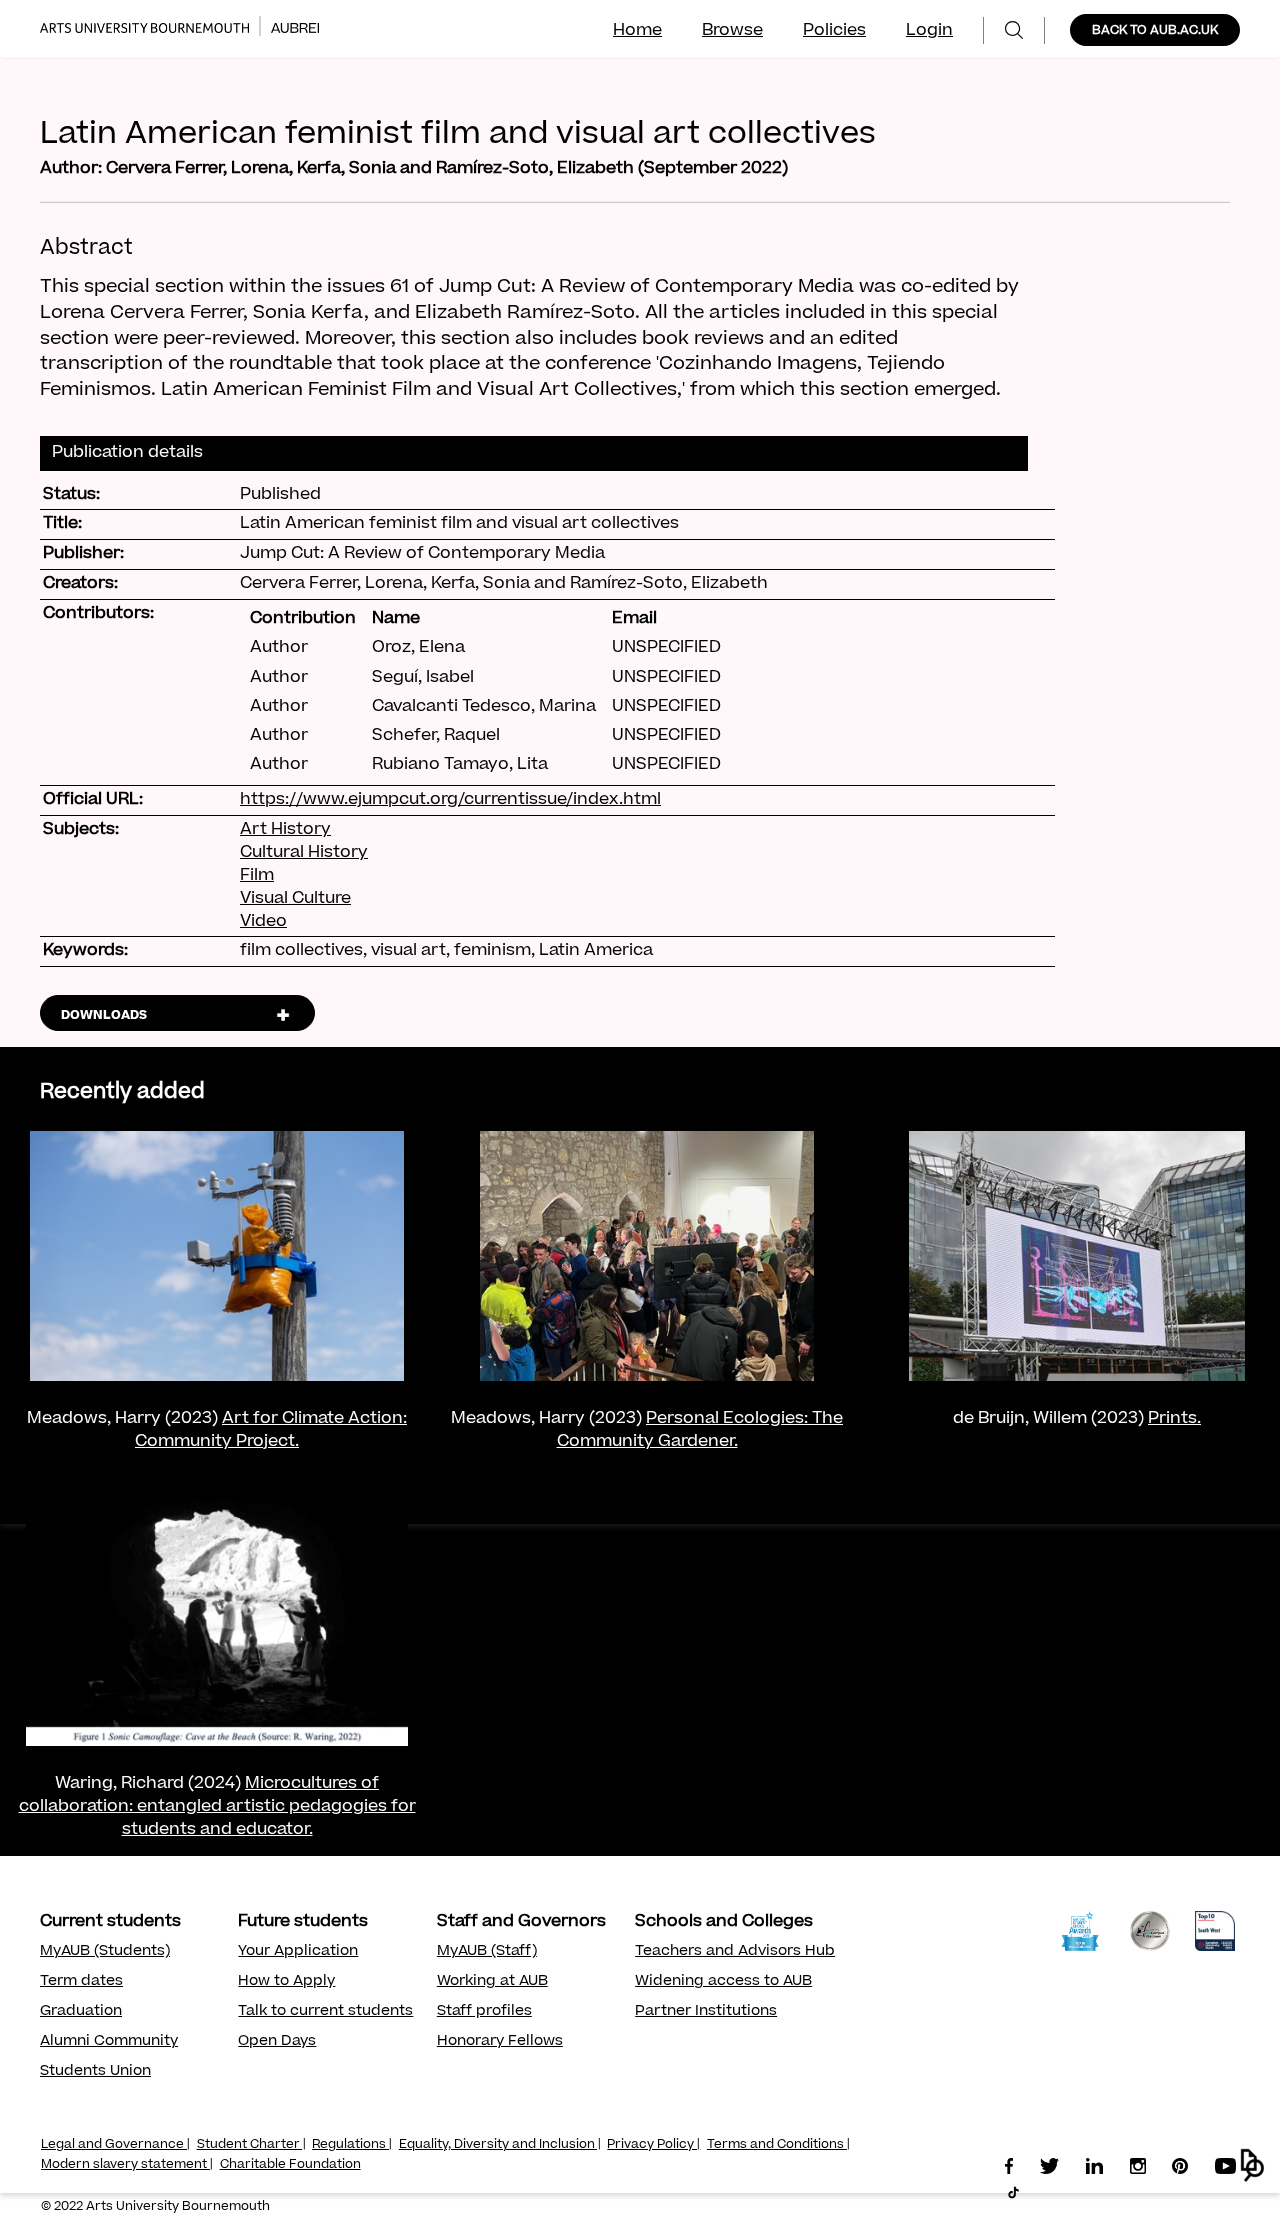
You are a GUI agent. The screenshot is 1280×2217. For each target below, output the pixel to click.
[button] (1252, 2165)
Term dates (81, 1982)
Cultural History (304, 853)
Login (929, 31)
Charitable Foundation (290, 2165)
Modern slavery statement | (127, 2165)
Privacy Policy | (653, 2145)
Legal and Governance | (115, 2145)
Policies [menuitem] (834, 31)
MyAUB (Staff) (487, 1952)
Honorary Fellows (500, 2042)
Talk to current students (325, 2012)
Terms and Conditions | (778, 2145)
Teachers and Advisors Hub (735, 1952)
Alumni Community (109, 2042)
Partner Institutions (706, 2012)
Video (263, 922)
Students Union (95, 2072)
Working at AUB (492, 1982)
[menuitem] (1014, 30)
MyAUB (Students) (105, 1952)
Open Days (277, 2042)
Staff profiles (484, 2012)
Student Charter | (251, 2145)
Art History (285, 830)
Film (257, 876)
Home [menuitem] (637, 31)
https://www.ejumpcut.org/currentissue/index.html (450, 800)
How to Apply (286, 1982)
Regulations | (352, 2145)
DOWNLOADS (104, 1016)
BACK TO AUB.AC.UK (1155, 31)
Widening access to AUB (723, 1982)
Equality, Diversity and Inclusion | (500, 2145)
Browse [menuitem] (732, 31)
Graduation (81, 2012)
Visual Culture (295, 899)
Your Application (298, 1952)
